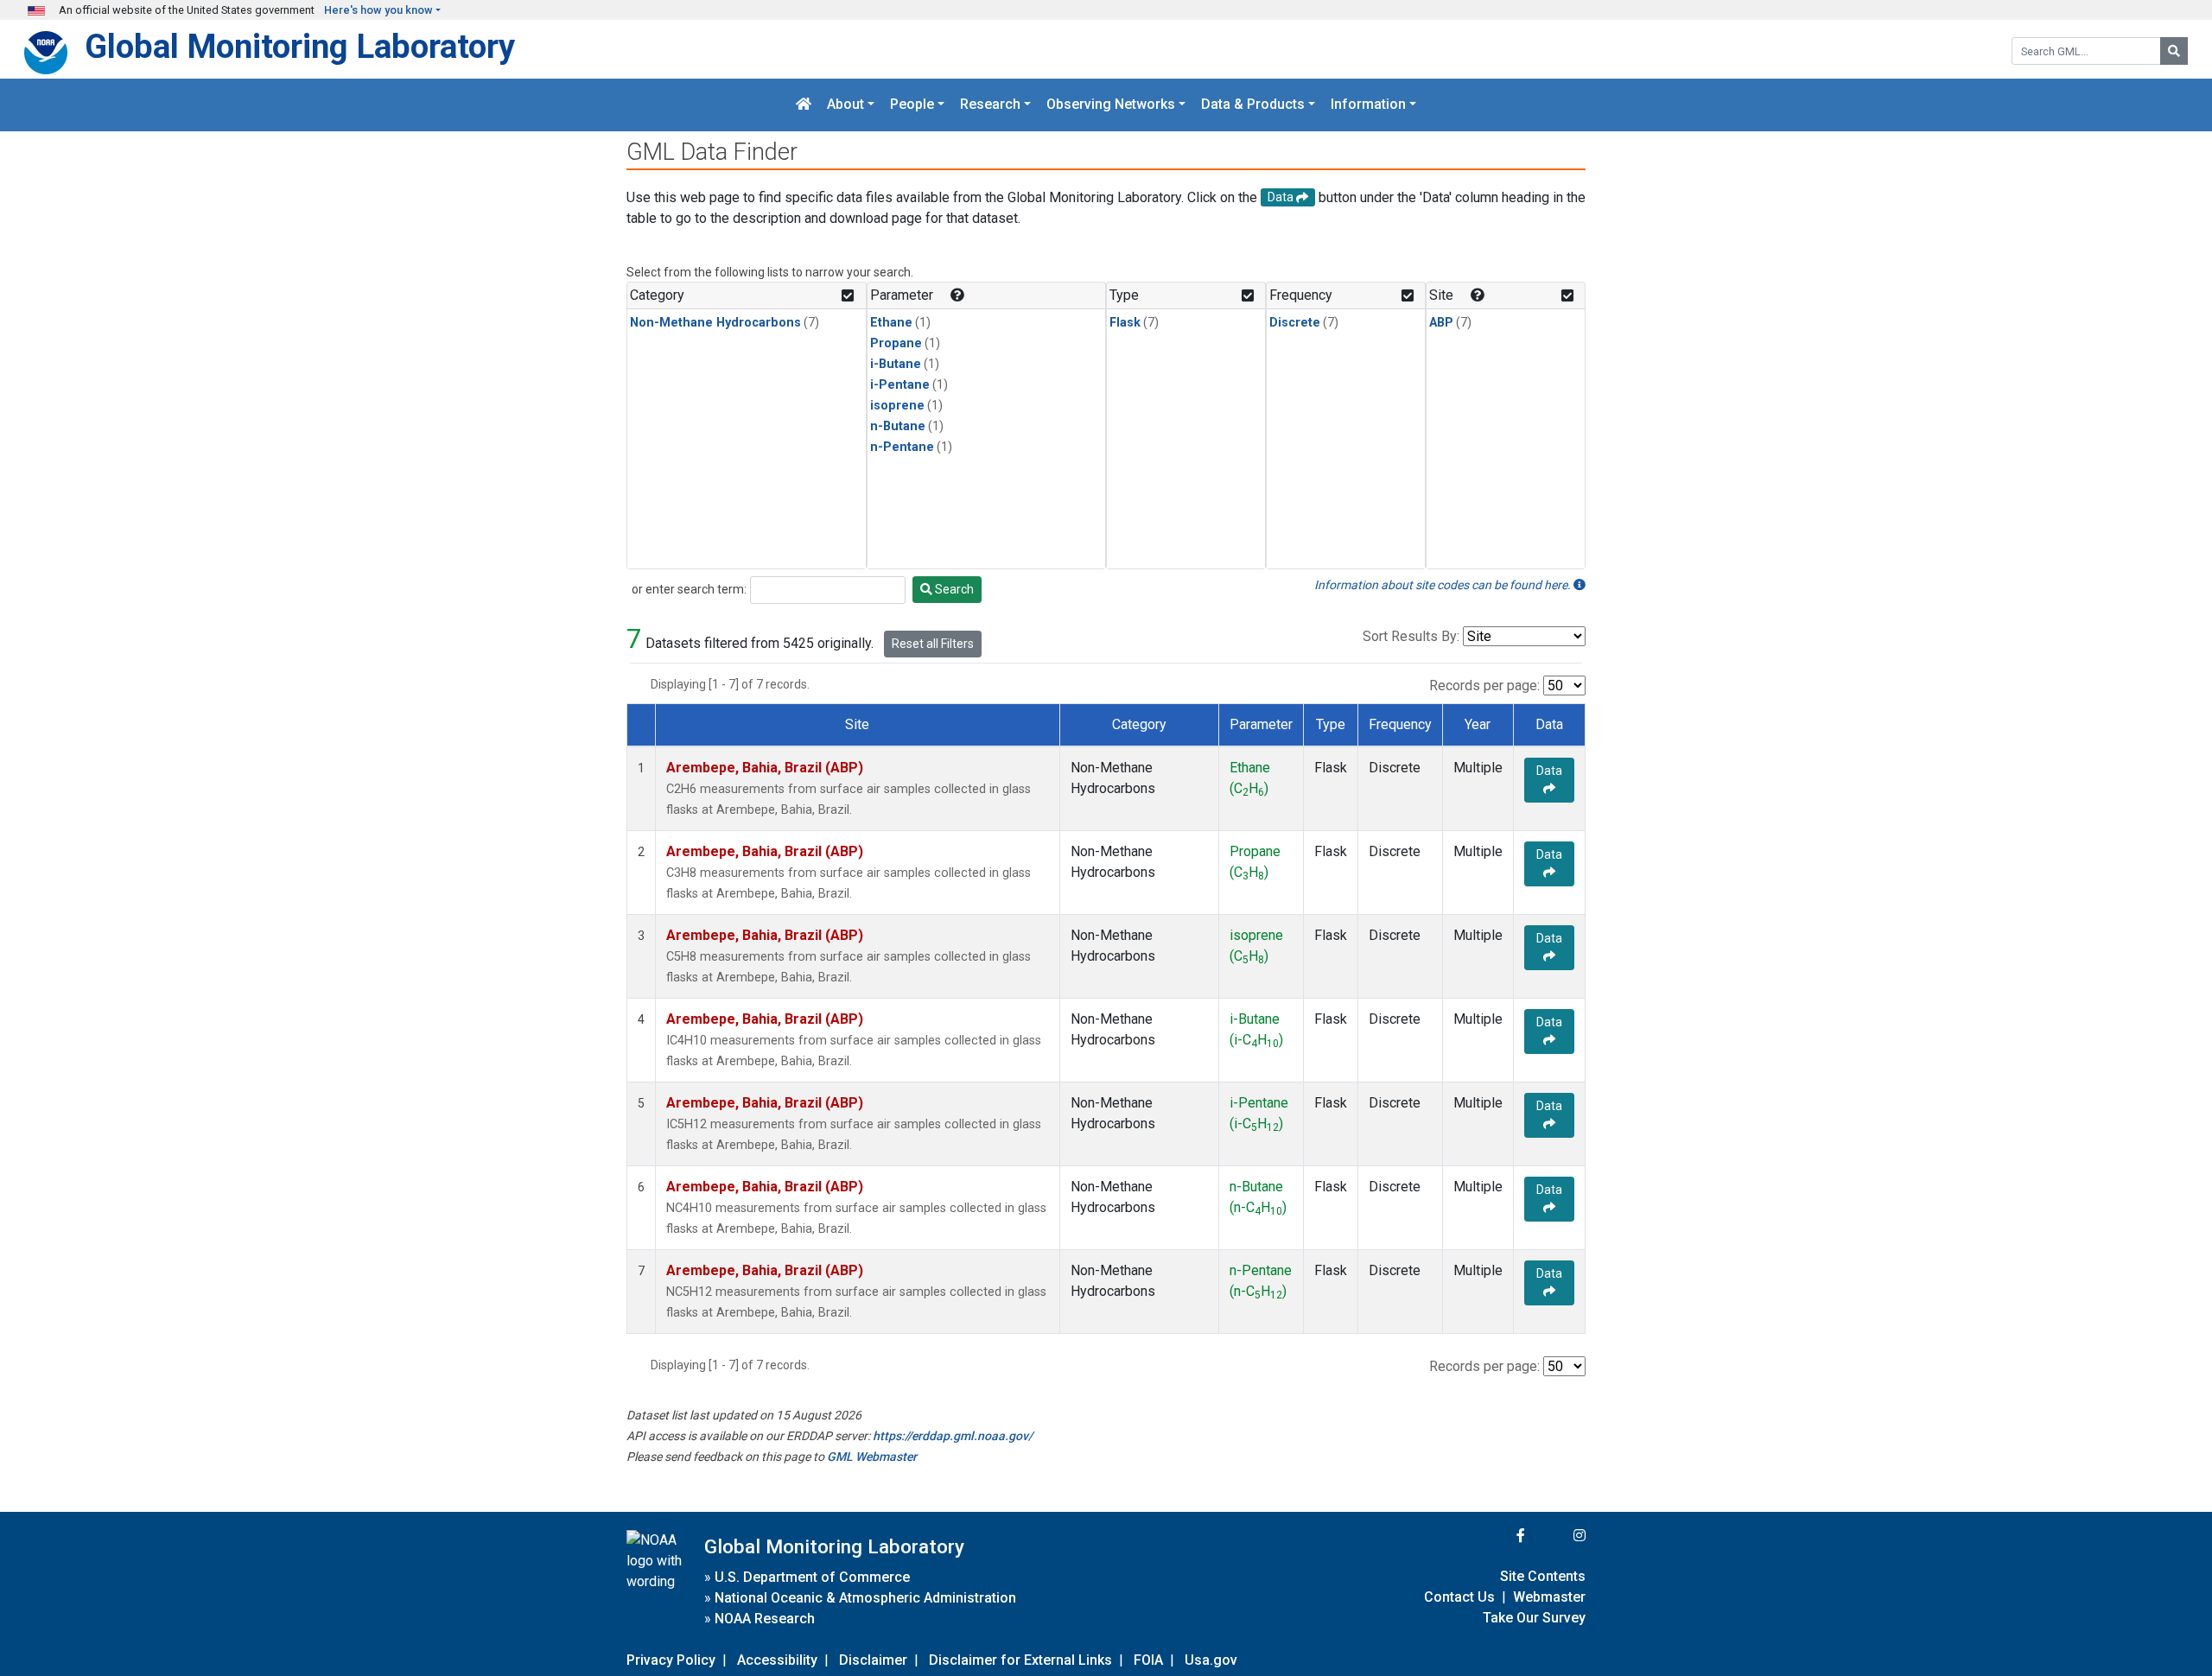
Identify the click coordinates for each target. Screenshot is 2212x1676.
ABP (1441, 323)
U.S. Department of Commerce (812, 1577)
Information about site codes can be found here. (1444, 585)
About (845, 105)
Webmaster (1549, 1597)
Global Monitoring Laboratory (300, 46)
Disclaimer (873, 1660)
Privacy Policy (671, 1660)
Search (953, 589)
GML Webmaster (872, 1457)
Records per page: (1484, 686)
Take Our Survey (1534, 1618)
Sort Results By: (1411, 636)
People (912, 105)
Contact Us (1459, 1597)
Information (1368, 105)
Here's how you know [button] (378, 10)
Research (990, 105)
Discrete (1295, 323)
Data (1549, 771)
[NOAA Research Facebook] (1497, 1536)
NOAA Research (765, 1619)
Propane (896, 343)
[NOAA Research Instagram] (1557, 1536)
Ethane (891, 323)
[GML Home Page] (804, 105)
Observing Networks (1111, 105)
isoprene (897, 406)
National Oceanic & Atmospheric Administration (865, 1598)
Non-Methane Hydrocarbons (715, 323)
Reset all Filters (933, 644)
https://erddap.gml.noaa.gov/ (953, 1436)
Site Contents (1543, 1576)
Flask (1125, 323)
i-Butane (896, 364)
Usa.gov (1211, 1660)
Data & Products (1253, 105)
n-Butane (898, 426)
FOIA (1148, 1660)
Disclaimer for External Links (1020, 1660)
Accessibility (777, 1660)
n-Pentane (902, 447)
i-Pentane (900, 385)
